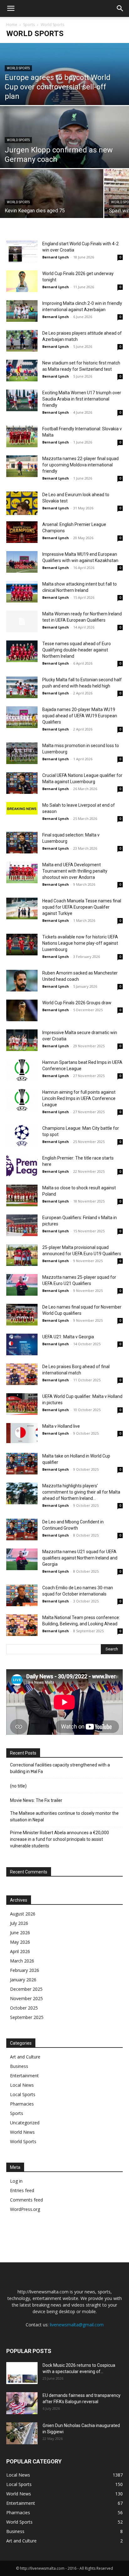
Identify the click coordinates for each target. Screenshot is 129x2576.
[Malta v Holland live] (22, 1433)
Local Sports (23, 2094)
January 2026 (23, 1980)
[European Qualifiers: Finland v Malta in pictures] (22, 1225)
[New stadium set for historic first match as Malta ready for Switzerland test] (22, 371)
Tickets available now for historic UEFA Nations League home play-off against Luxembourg (80, 943)
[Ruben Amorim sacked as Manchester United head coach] (22, 981)
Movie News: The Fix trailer (36, 1800)
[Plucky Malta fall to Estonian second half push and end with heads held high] (22, 687)
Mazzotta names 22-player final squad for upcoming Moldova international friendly (80, 465)
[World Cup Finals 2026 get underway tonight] (22, 281)
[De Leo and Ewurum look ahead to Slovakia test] (22, 503)
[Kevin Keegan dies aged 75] (52, 201)
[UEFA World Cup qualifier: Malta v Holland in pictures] (22, 1404)
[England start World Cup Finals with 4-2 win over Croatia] (22, 251)
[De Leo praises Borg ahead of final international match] (22, 1374)
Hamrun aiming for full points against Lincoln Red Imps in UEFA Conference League (79, 1098)
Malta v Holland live (61, 1426)
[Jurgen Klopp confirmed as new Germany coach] (64, 146)
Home (12, 25)
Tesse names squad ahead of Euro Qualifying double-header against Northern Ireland (77, 650)
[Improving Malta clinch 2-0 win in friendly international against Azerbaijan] (22, 311)
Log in (16, 2181)
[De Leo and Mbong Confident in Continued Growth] (22, 1530)
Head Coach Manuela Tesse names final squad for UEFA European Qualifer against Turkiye (82, 907)
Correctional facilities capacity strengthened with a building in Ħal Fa (60, 1768)
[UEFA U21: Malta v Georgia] (22, 1344)
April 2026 (20, 1951)
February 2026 (25, 1970)
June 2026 (20, 1933)
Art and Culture (25, 2057)
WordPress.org (25, 2209)
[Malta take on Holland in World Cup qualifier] (22, 1464)
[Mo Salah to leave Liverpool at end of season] (22, 808)
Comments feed (26, 2200)
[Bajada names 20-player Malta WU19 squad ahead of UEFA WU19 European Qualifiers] (22, 717)
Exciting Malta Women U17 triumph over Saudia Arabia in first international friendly (82, 399)
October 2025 (24, 2008)
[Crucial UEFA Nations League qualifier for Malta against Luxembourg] (22, 783)
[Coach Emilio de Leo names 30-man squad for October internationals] (22, 1595)
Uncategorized (25, 2123)
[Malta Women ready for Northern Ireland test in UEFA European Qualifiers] (22, 621)
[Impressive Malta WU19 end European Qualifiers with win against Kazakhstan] (22, 562)
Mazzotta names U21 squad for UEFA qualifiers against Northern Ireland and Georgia (80, 1558)
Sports (29, 25)
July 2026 (19, 1923)
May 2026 (20, 1942)
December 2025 (26, 1989)
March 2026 (22, 1961)
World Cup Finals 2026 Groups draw (77, 1003)
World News (22, 2132)
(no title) (18, 1786)
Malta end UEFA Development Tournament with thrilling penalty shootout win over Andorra (75, 871)
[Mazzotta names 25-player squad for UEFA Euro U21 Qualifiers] (22, 1285)
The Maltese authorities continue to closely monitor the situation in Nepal (64, 1816)
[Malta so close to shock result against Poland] (22, 1195)
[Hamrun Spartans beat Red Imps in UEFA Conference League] (22, 1070)
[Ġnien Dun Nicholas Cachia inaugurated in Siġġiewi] (22, 2433)
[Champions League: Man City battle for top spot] (22, 1136)
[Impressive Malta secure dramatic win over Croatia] (22, 1040)
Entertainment (24, 2076)
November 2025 (26, 1998)
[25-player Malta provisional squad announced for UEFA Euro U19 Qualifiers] (22, 1255)
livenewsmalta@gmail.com (77, 2325)
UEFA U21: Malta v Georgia (68, 1337)
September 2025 (27, 2017)
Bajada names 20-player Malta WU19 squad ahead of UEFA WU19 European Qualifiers (80, 716)
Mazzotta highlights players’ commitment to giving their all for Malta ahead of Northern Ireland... (81, 1492)
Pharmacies (22, 2104)
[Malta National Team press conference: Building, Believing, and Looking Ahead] (22, 1625)
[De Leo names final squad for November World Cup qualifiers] (22, 1315)
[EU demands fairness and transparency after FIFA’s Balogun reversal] (22, 2403)
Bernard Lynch (56, 257)
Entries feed (22, 2190)
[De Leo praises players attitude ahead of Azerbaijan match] (22, 341)
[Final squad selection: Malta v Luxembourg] (22, 843)
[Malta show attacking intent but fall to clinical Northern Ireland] (22, 592)
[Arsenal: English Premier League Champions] (22, 532)
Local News (22, 2085)
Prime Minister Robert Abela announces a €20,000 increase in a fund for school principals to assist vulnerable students (59, 1839)
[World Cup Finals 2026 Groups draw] (22, 1010)
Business (19, 2066)
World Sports (18, 68)
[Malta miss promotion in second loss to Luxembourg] (22, 753)
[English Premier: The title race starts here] (22, 1166)
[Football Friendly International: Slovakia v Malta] (22, 436)
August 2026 (23, 1914)
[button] (11, 8)
